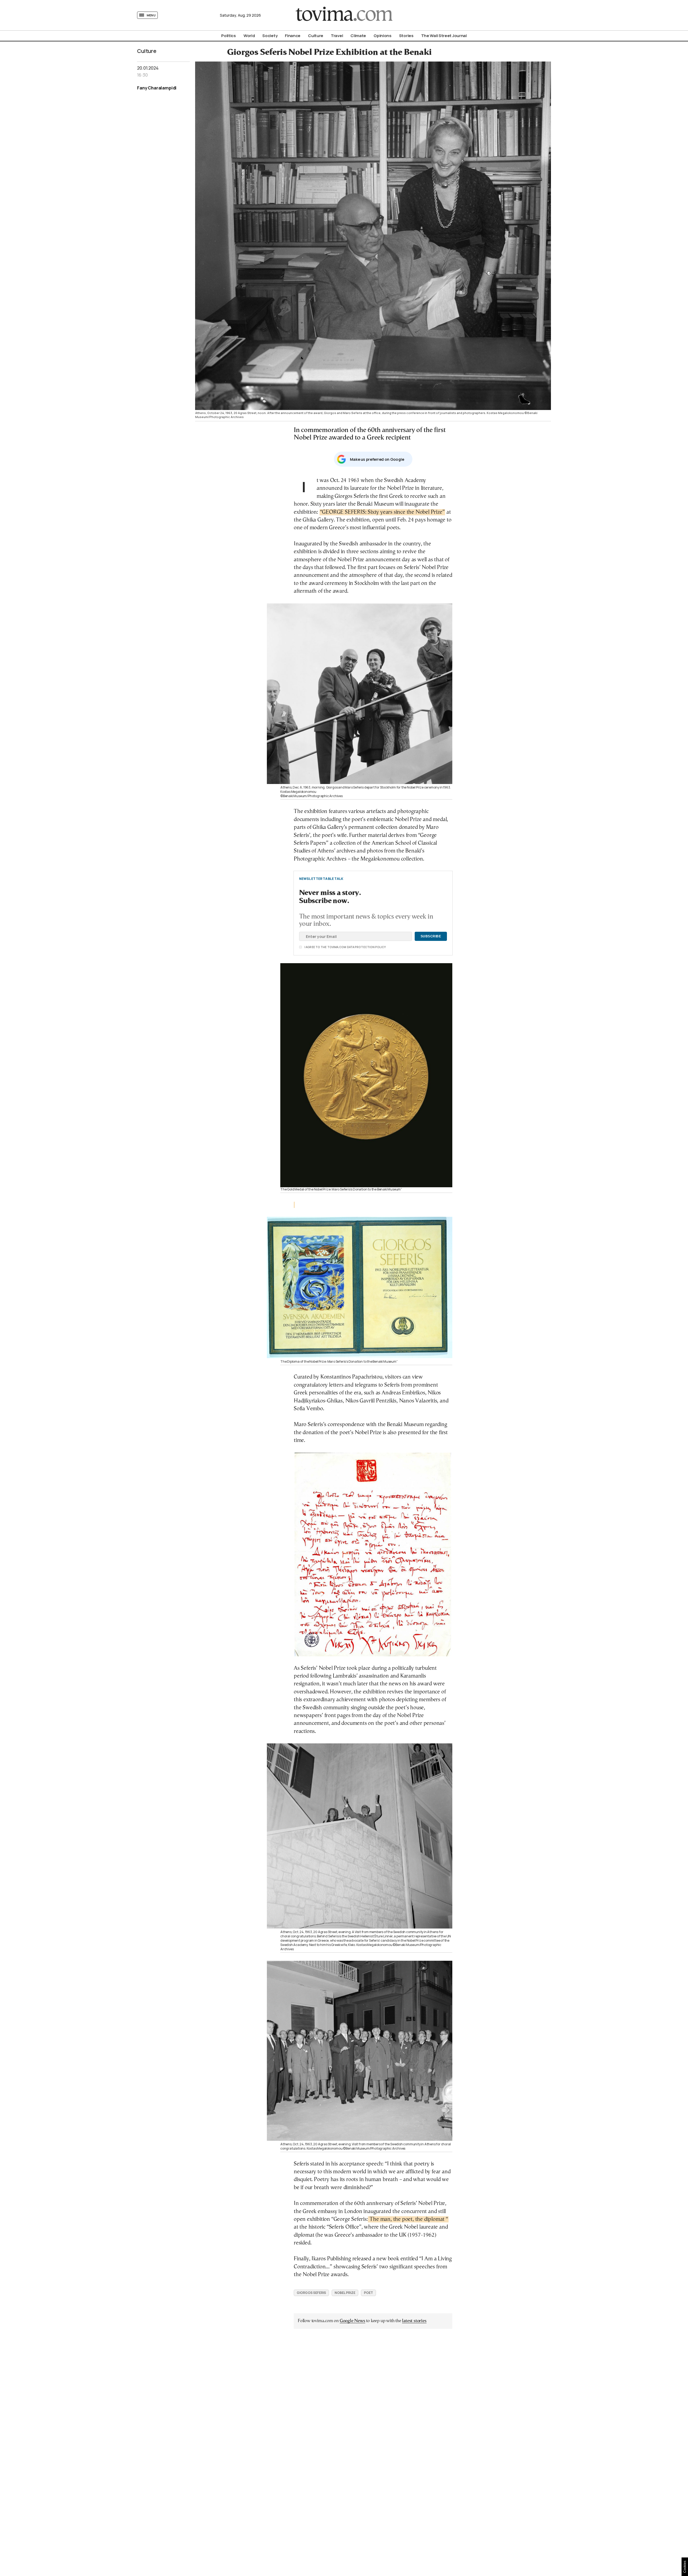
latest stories (414, 2321)
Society (270, 36)
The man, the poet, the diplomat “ (408, 2219)
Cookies (685, 2567)
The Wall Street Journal (444, 36)
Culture (316, 36)
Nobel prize (345, 2293)
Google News (352, 2321)
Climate (358, 36)
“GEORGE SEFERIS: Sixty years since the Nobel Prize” (382, 512)
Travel (337, 36)
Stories (406, 36)
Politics (229, 36)
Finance (293, 36)
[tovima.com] (344, 15)
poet (368, 2293)
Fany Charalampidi (157, 88)
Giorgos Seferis (311, 2293)
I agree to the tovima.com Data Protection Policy (315, 947)
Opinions (383, 36)
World (249, 36)
